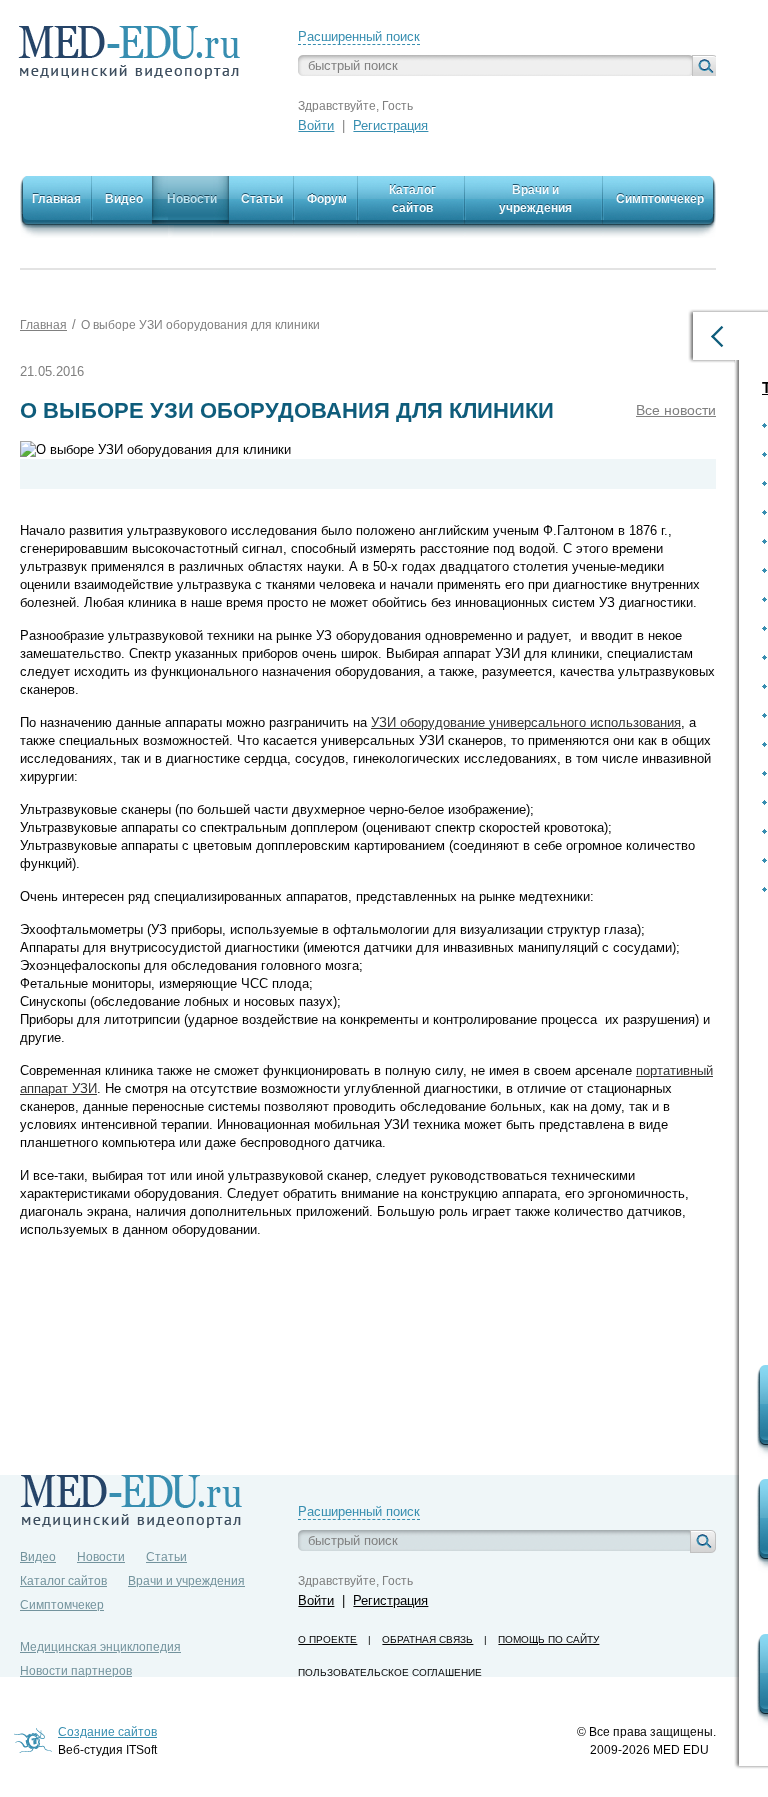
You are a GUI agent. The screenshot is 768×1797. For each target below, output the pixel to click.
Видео (38, 1557)
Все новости (676, 410)
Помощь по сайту (548, 1639)
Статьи (166, 1557)
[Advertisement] (384, 1317)
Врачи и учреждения (186, 1581)
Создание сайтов (107, 1732)
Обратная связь (427, 1639)
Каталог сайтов (63, 1581)
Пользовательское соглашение (390, 1672)
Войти (316, 125)
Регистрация (390, 125)
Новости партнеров (76, 1671)
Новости (101, 1557)
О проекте (327, 1639)
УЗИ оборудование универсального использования (526, 722)
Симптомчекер (62, 1605)
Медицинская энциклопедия (100, 1647)
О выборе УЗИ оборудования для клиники (200, 325)
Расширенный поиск (359, 36)
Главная (43, 325)
